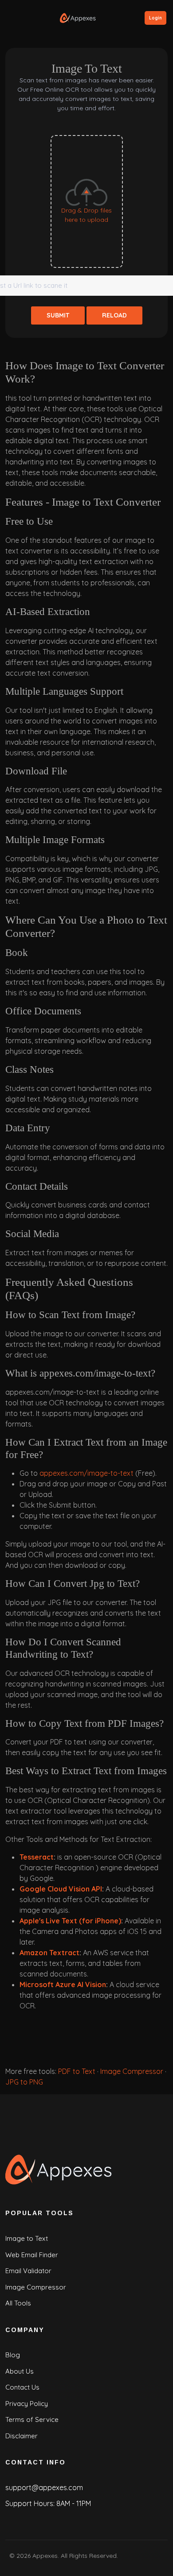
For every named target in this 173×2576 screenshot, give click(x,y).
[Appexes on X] (161, 2557)
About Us (20, 2371)
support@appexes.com (44, 2487)
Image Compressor (132, 2071)
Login (155, 18)
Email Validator (28, 2271)
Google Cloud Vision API (61, 1889)
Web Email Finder (32, 2255)
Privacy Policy (27, 2404)
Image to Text (27, 2238)
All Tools (18, 2303)
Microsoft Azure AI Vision (63, 1984)
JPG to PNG (24, 2082)
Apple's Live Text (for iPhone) (70, 1921)
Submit (58, 315)
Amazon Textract (49, 1953)
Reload (114, 315)
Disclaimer (22, 2436)
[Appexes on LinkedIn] (145, 2557)
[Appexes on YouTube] (130, 2557)
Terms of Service (32, 2419)
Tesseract (37, 1857)
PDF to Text (77, 2071)
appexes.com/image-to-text (86, 1473)
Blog (13, 2355)
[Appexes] (61, 2169)
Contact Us (22, 2387)
